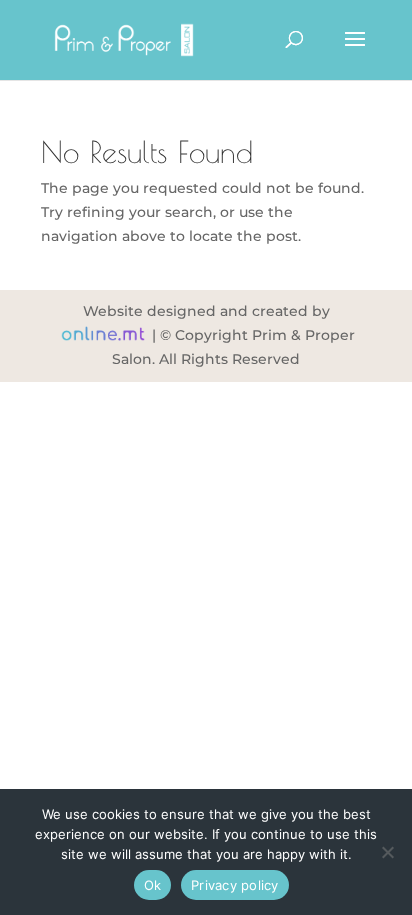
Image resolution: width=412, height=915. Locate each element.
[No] (387, 852)
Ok (153, 885)
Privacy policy (235, 885)
